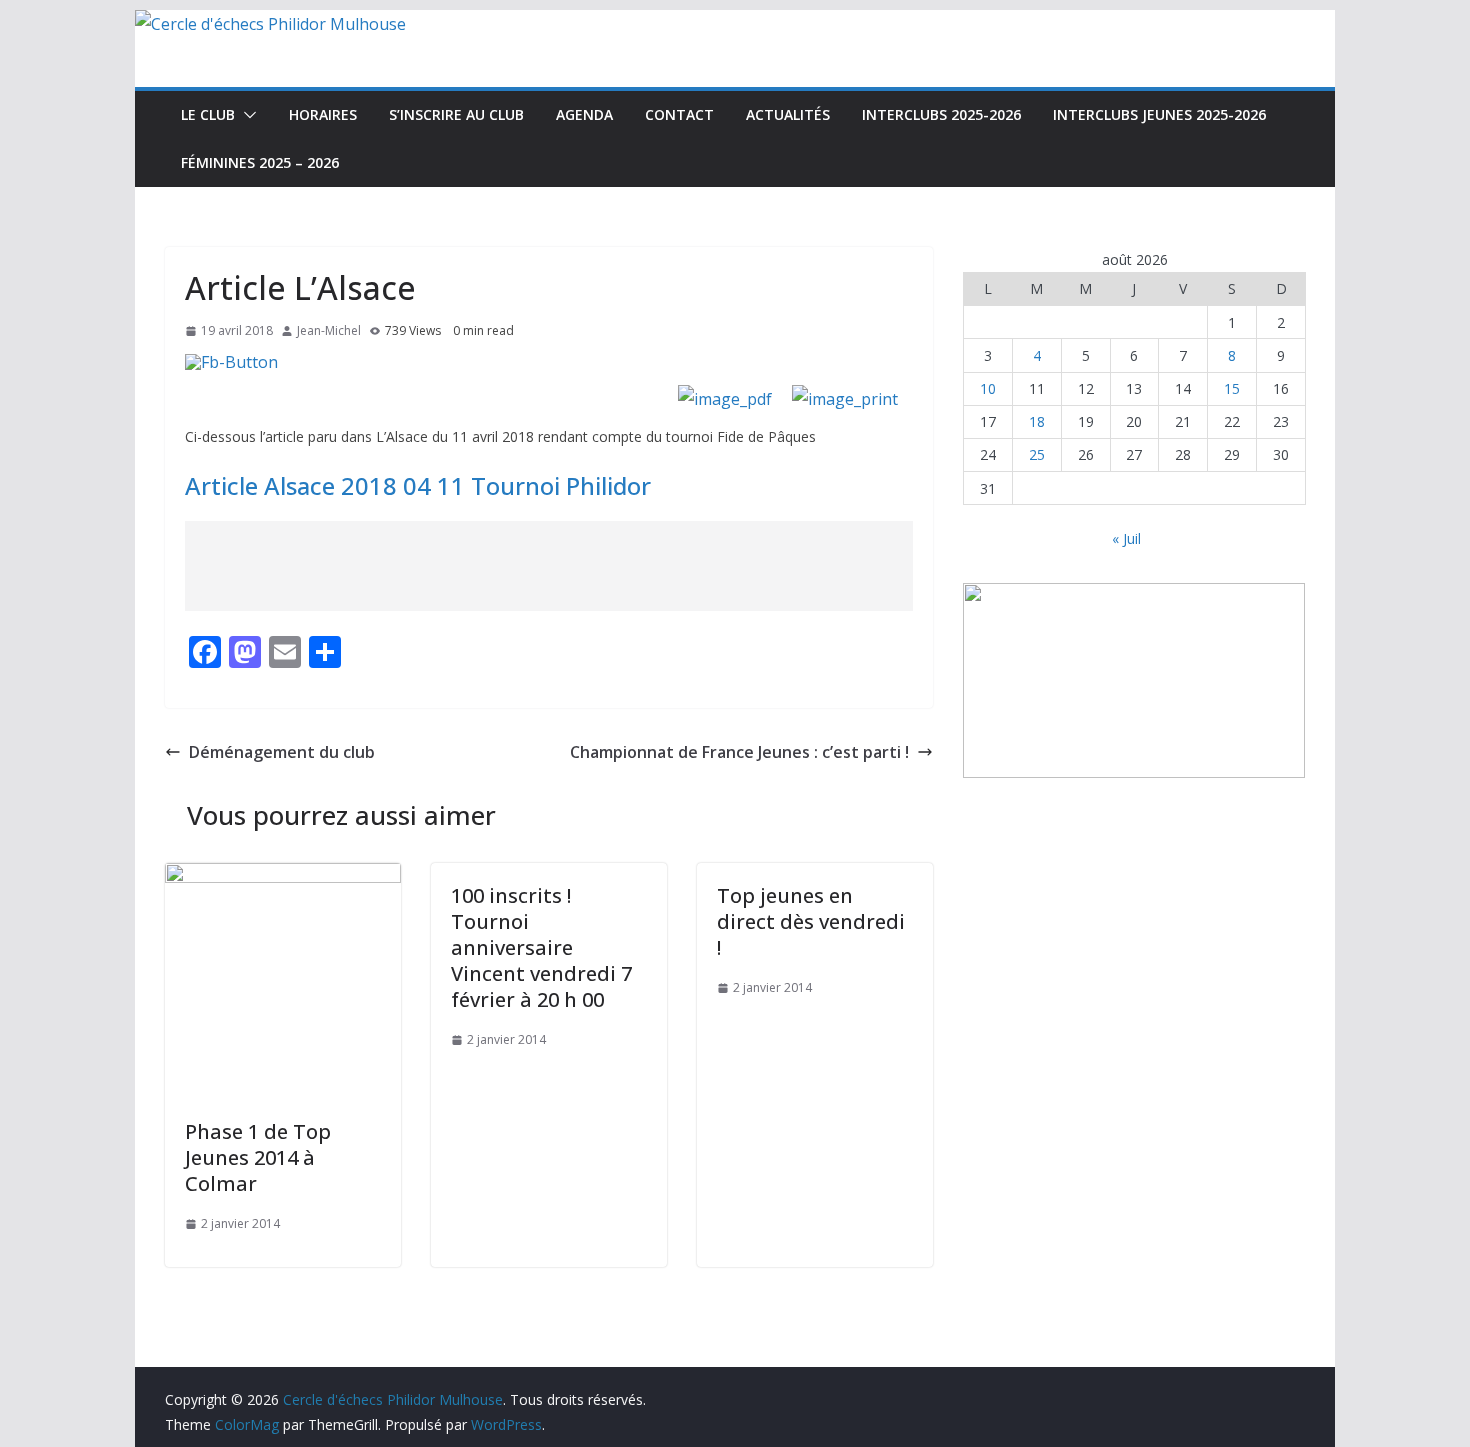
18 (1037, 421)
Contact (679, 114)
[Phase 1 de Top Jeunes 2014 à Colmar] (283, 877)
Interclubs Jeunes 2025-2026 (1159, 114)
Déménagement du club (282, 752)
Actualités (788, 114)
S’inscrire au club (456, 114)
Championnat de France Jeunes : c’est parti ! (739, 752)
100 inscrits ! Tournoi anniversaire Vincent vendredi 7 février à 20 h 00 (541, 947)
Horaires (323, 114)
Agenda (584, 114)
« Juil (1126, 538)
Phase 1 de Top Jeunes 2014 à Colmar (258, 1157)
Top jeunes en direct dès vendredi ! (811, 921)
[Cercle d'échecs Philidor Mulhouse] (270, 24)
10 (988, 388)
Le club (208, 114)
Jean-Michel (329, 330)
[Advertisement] (549, 566)
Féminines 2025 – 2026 (260, 162)
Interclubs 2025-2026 (941, 114)
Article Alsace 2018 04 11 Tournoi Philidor (418, 485)
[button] (246, 115)
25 (1037, 454)
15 (1232, 388)
